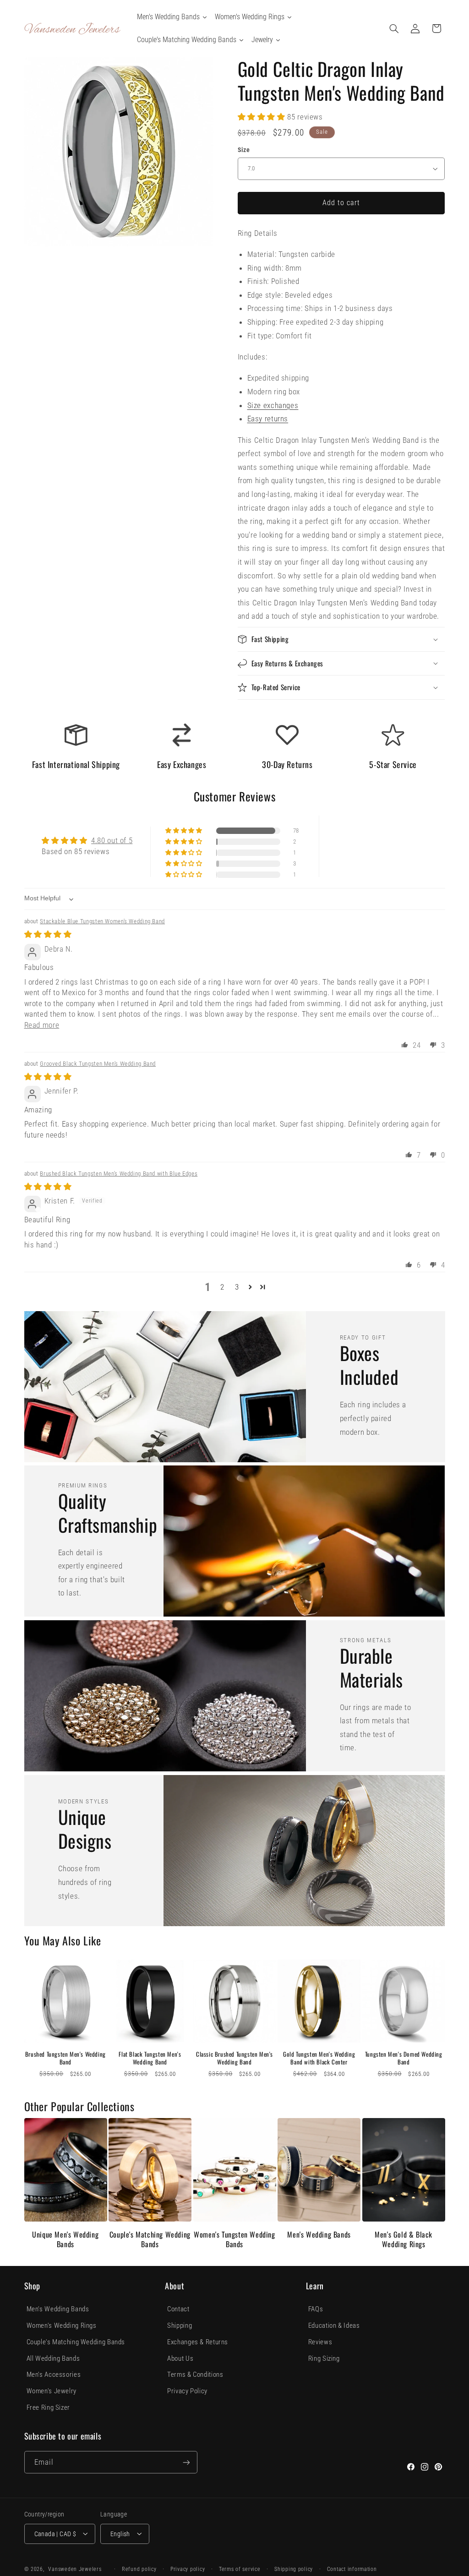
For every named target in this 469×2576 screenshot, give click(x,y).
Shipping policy (294, 2569)
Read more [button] (42, 1025)
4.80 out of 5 (112, 840)
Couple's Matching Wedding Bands (150, 2239)
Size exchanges (273, 405)
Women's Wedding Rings (62, 2325)
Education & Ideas (334, 2325)
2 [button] (222, 1287)
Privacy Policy (187, 2391)
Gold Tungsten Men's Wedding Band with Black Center (319, 2058)
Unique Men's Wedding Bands (65, 2239)
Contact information (352, 2569)
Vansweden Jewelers (75, 2569)
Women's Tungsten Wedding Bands (234, 2239)
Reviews (320, 2342)
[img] (48, 934)
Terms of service (240, 2569)
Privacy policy (188, 2569)
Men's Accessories (54, 2374)
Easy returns (268, 419)
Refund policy (139, 2569)
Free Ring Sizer (48, 2407)
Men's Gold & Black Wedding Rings (404, 2239)
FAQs (316, 2309)
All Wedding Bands (53, 2358)
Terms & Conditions (195, 2374)
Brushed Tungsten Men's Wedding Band (65, 2058)
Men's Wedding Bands (319, 2235)
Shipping (180, 2325)
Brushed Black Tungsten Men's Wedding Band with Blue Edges (119, 1174)
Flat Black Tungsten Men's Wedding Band (150, 2058)
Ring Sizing (324, 2358)
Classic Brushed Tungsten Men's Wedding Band (234, 2058)
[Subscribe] (186, 2462)
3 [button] (237, 1287)
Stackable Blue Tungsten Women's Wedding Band (102, 921)
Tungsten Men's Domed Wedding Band (404, 2058)
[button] (394, 28)
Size (244, 150)
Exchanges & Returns (198, 2342)
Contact (178, 2309)
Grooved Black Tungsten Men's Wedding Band (98, 1064)
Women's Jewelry (52, 2391)
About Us (180, 2358)
